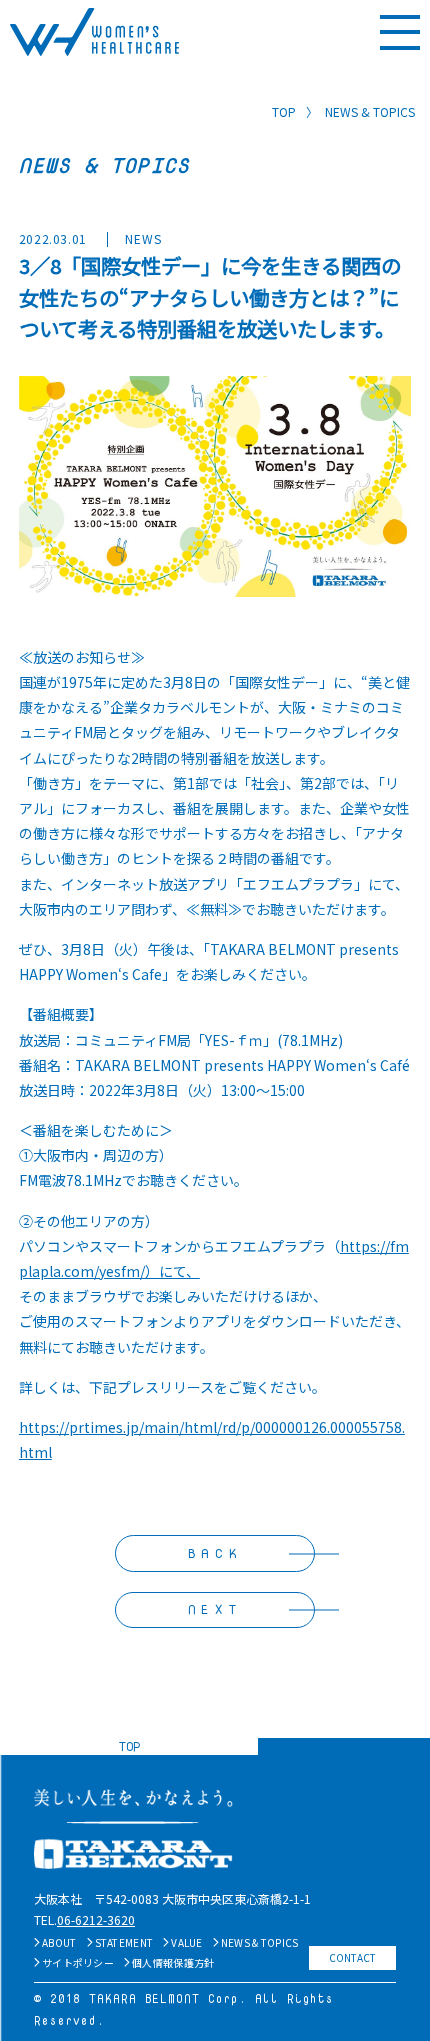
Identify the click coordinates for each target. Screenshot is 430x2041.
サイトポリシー (78, 1962)
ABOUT (59, 1942)
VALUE (187, 1942)
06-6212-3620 (96, 1919)
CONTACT (352, 1957)
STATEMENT (124, 1942)
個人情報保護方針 (173, 1962)
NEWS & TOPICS (260, 1942)
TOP (284, 111)
